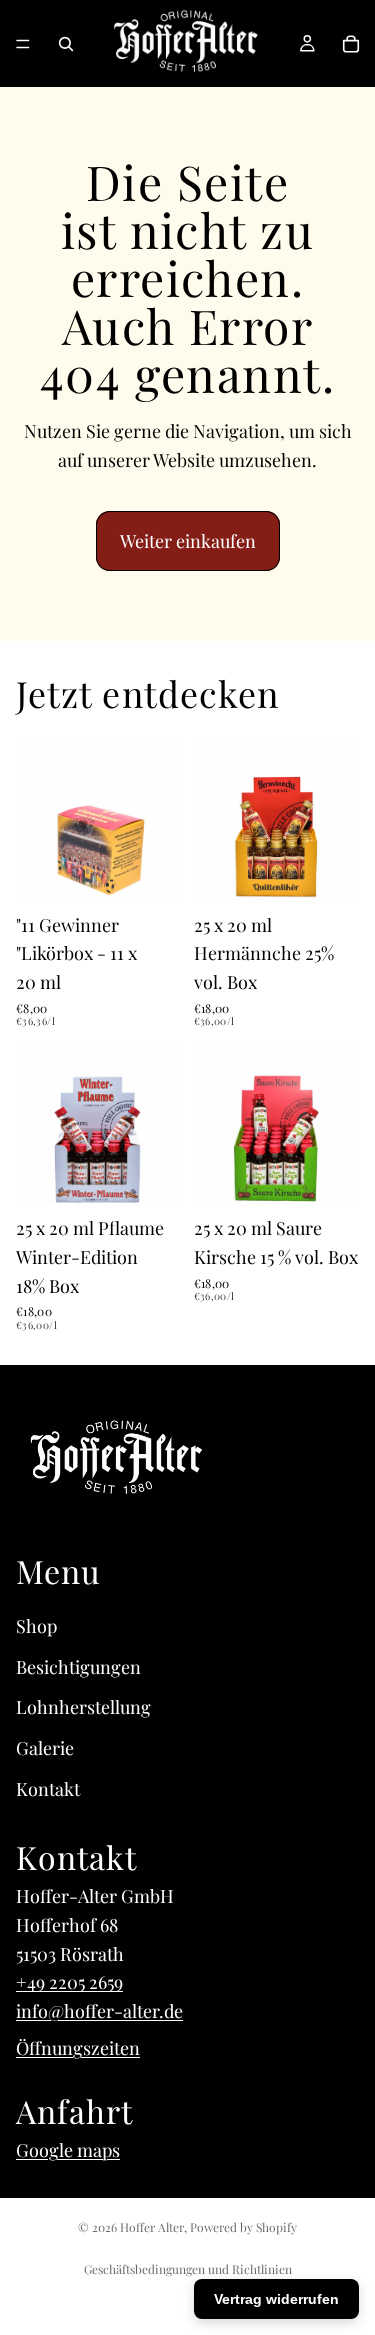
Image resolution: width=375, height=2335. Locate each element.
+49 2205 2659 (69, 1982)
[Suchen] (66, 44)
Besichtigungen (78, 1667)
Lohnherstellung (83, 1707)
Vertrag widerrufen (276, 2299)
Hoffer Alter (152, 2227)
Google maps (68, 2150)
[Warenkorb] (351, 44)
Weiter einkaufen (188, 541)
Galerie (45, 1748)
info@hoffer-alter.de (99, 2011)
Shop (36, 1626)
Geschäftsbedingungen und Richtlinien (188, 2269)
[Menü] (23, 44)
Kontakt (48, 1789)
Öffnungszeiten (78, 2048)
